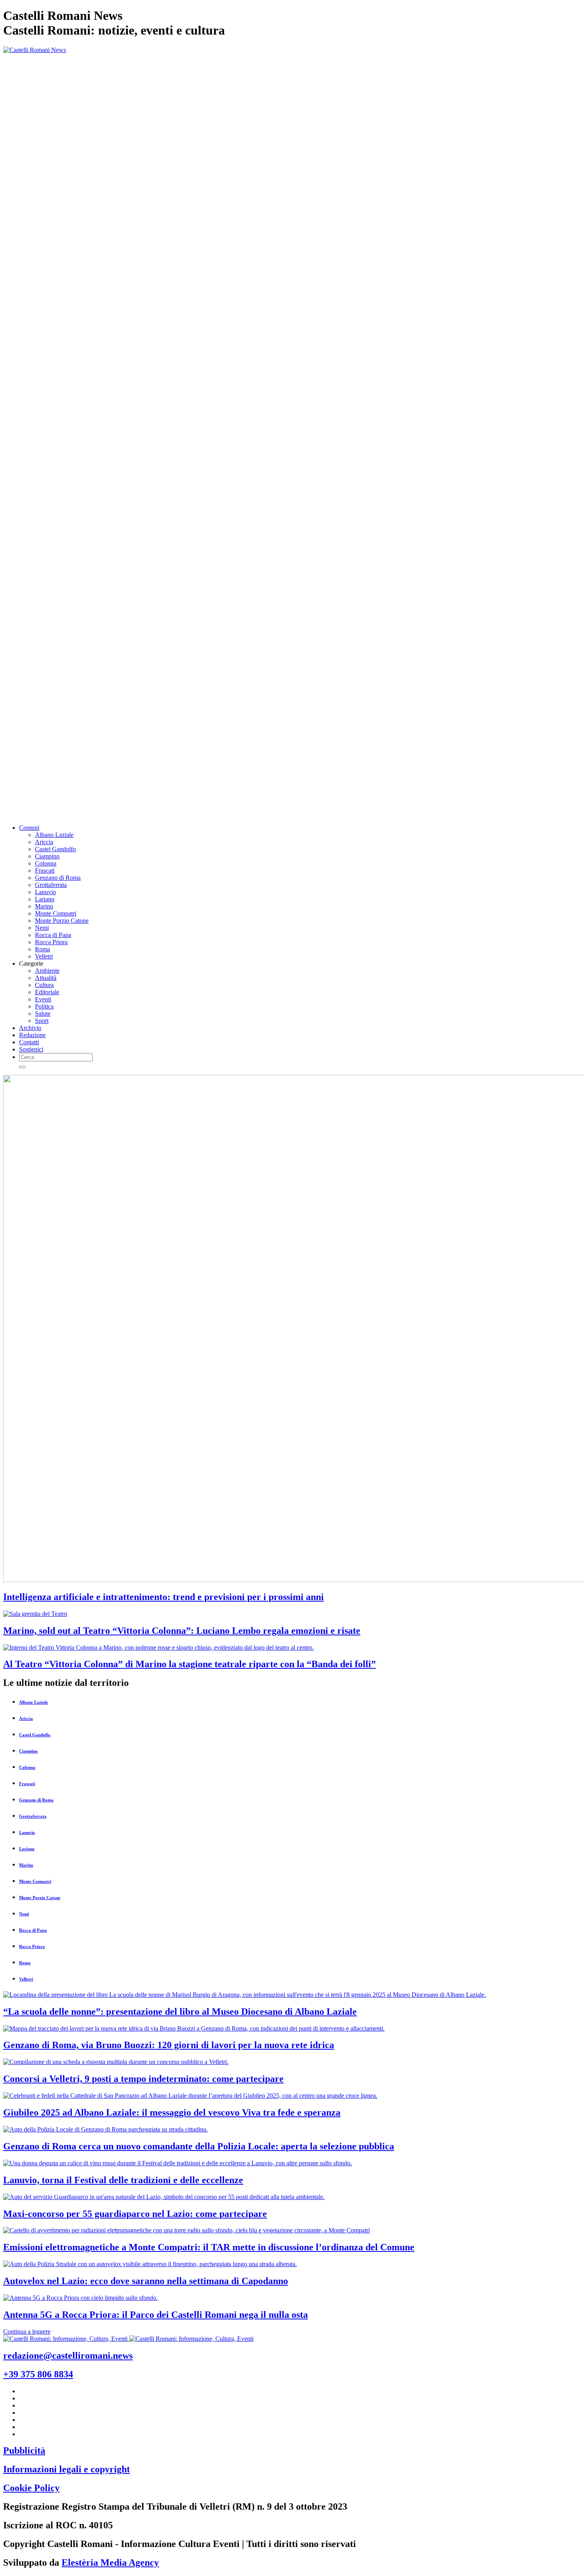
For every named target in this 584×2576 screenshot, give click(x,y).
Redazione (32, 1035)
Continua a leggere (27, 2332)
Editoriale (47, 992)
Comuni (29, 828)
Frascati (45, 871)
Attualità (46, 978)
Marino (44, 906)
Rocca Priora (51, 942)
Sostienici (31, 1049)
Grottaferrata (51, 885)
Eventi (43, 999)
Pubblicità (24, 2450)
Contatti (29, 1042)
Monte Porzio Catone (62, 921)
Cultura (44, 985)
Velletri (44, 956)
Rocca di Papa (53, 935)
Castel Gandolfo (55, 849)
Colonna (46, 863)
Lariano (45, 899)
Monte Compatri (56, 913)
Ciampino (47, 856)
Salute (43, 1014)
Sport (42, 1021)
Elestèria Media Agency (110, 2562)
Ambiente (47, 971)
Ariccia (44, 842)
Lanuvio (45, 892)
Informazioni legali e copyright (67, 2469)
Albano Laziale (54, 835)
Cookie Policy (31, 2488)
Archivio (30, 1028)
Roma (43, 949)
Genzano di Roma (58, 878)
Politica (44, 1006)
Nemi (42, 928)
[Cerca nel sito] (22, 1067)
